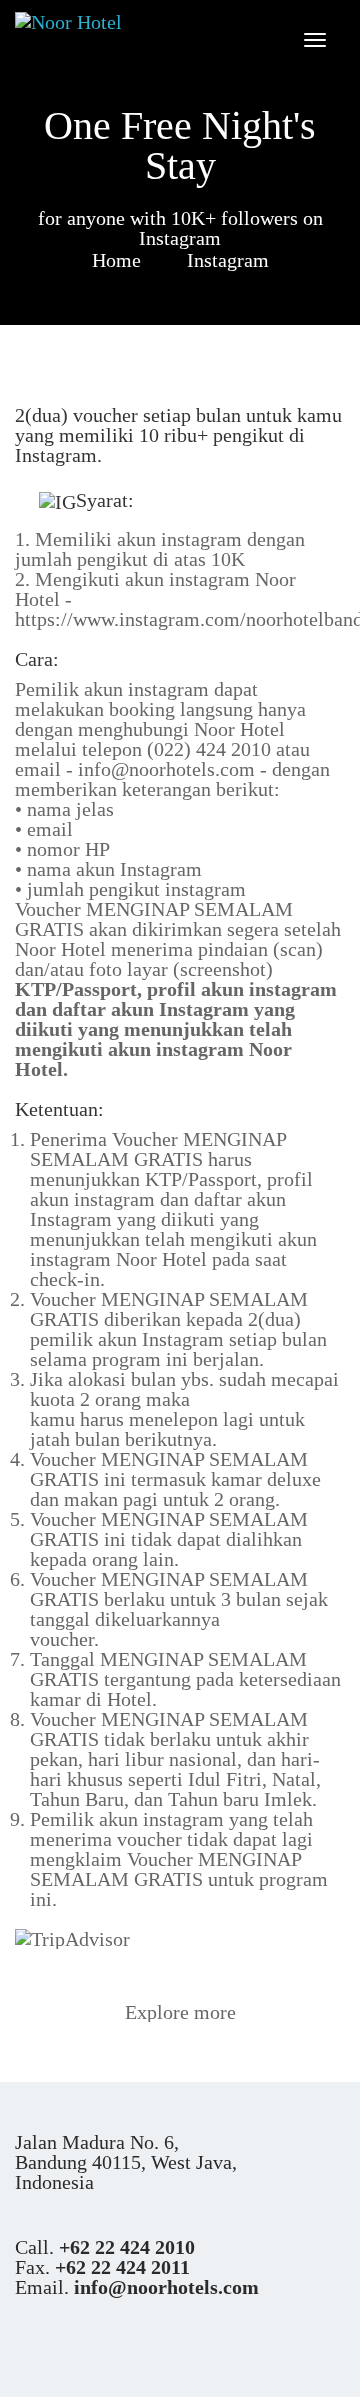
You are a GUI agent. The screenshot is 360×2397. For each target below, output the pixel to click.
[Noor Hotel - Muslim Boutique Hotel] (90, 21)
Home (116, 259)
